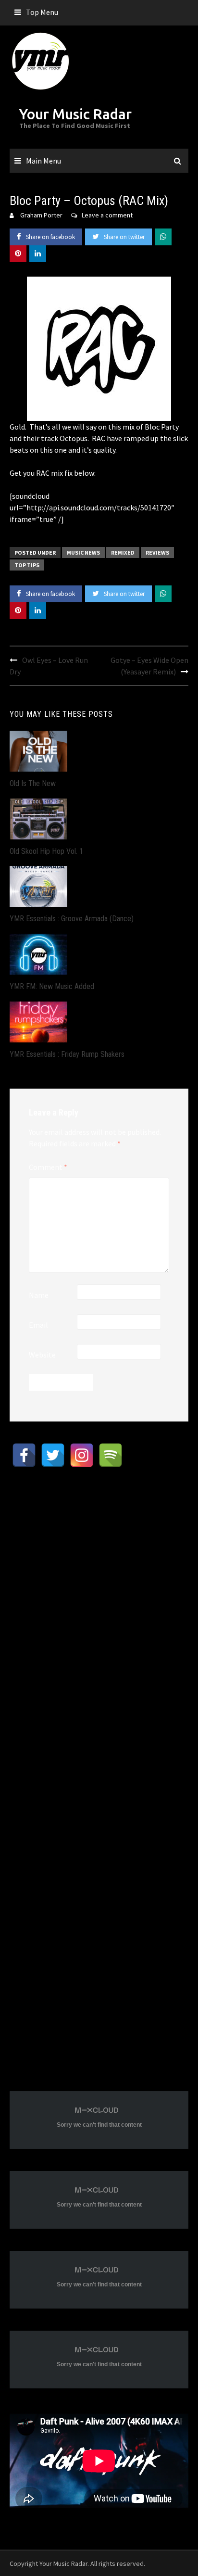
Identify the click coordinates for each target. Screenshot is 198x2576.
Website (42, 1355)
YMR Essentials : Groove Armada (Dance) (72, 919)
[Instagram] (82, 1455)
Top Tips (27, 565)
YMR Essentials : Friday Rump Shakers (67, 1054)
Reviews (157, 552)
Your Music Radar (75, 114)
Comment (48, 1167)
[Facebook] (24, 1455)
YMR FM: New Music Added (52, 986)
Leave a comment (107, 215)
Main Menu (43, 161)
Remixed (123, 552)
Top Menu (42, 12)
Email (38, 1325)
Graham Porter (41, 215)
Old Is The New (33, 783)
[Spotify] (111, 1455)
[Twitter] (53, 1455)
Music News (83, 552)
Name (39, 1295)
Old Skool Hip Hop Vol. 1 (46, 851)
